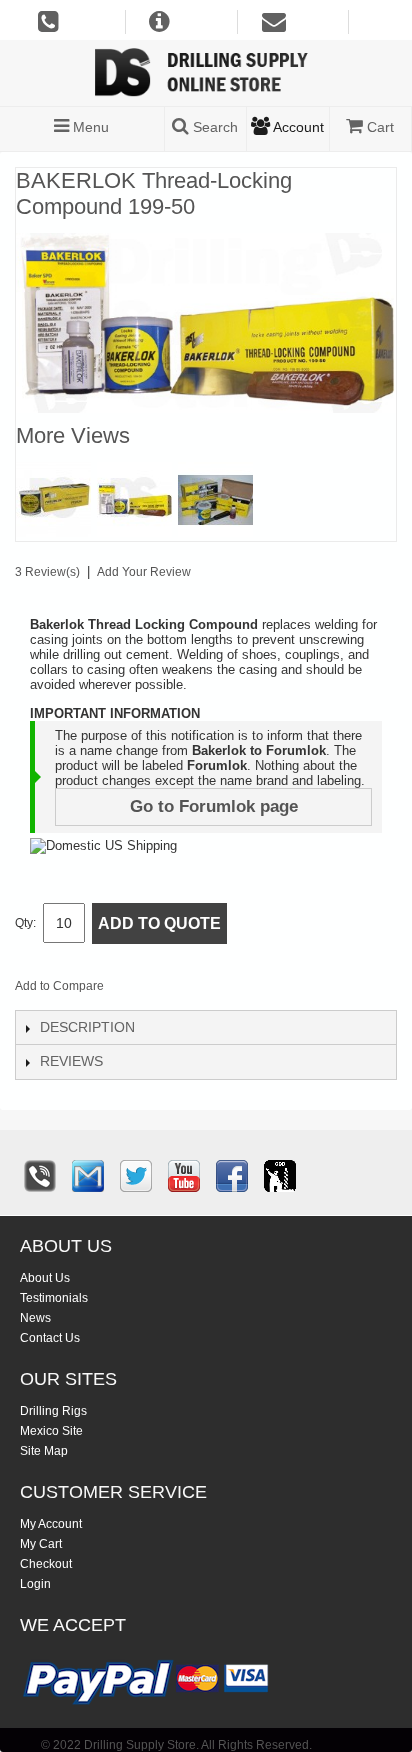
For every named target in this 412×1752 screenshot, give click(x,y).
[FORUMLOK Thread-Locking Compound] (53, 499)
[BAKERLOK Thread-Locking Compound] (134, 499)
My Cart (41, 1544)
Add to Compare (59, 986)
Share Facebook (186, 990)
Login (35, 1584)
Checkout (46, 1564)
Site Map (44, 1451)
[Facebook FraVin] (232, 1176)
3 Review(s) (47, 572)
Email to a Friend (146, 990)
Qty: (25, 923)
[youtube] (184, 1176)
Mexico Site (51, 1431)
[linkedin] (280, 1176)
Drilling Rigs (53, 1411)
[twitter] (136, 1176)
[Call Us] (40, 1176)
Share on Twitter (226, 990)
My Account (51, 1524)
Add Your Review (144, 572)
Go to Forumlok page (214, 806)
